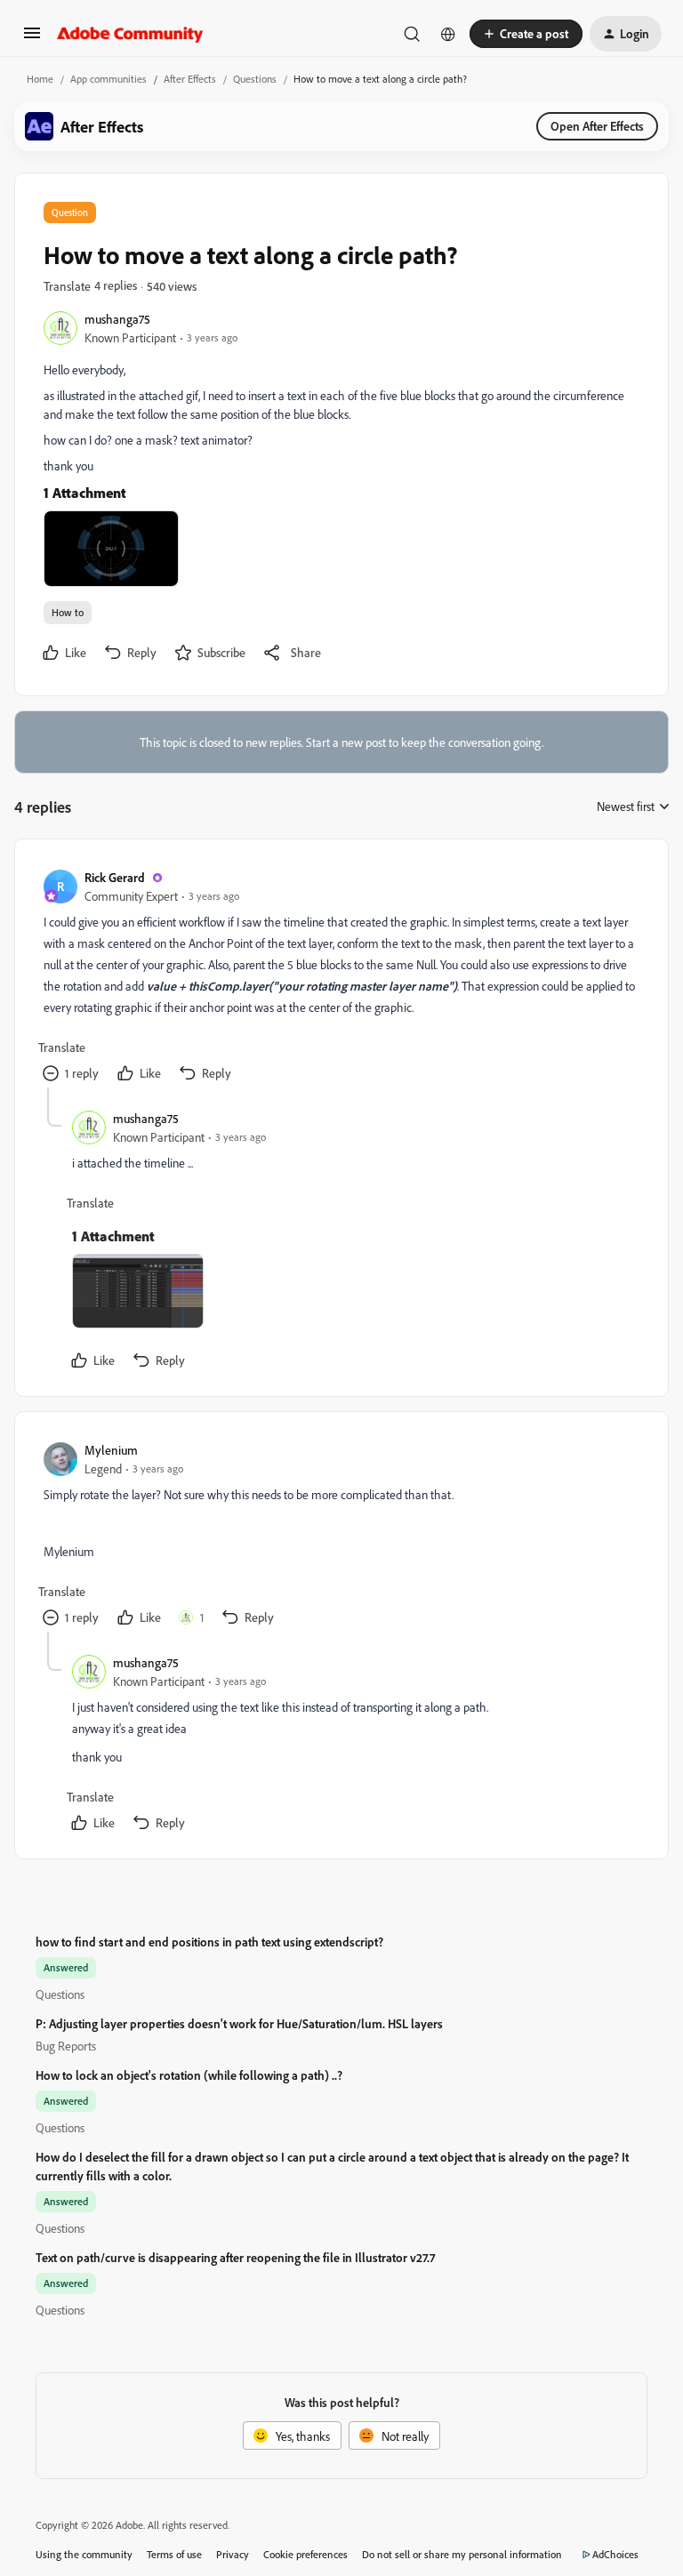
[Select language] (448, 34)
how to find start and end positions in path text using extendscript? (209, 1942)
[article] (341, 978)
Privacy (233, 2554)
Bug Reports (66, 2046)
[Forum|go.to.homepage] (130, 34)
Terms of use (174, 2554)
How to (68, 612)
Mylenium (111, 1450)
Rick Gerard (115, 877)
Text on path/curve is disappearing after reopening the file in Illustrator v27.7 (235, 2257)
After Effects (190, 79)
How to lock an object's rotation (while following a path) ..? (189, 2075)
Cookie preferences (305, 2554)
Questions (255, 79)
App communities (108, 79)
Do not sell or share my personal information (462, 2554)
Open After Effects (597, 126)
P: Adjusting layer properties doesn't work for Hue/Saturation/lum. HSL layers (239, 2023)
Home (40, 79)
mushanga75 (117, 319)
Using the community (84, 2554)
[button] (32, 39)
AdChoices (615, 2554)
